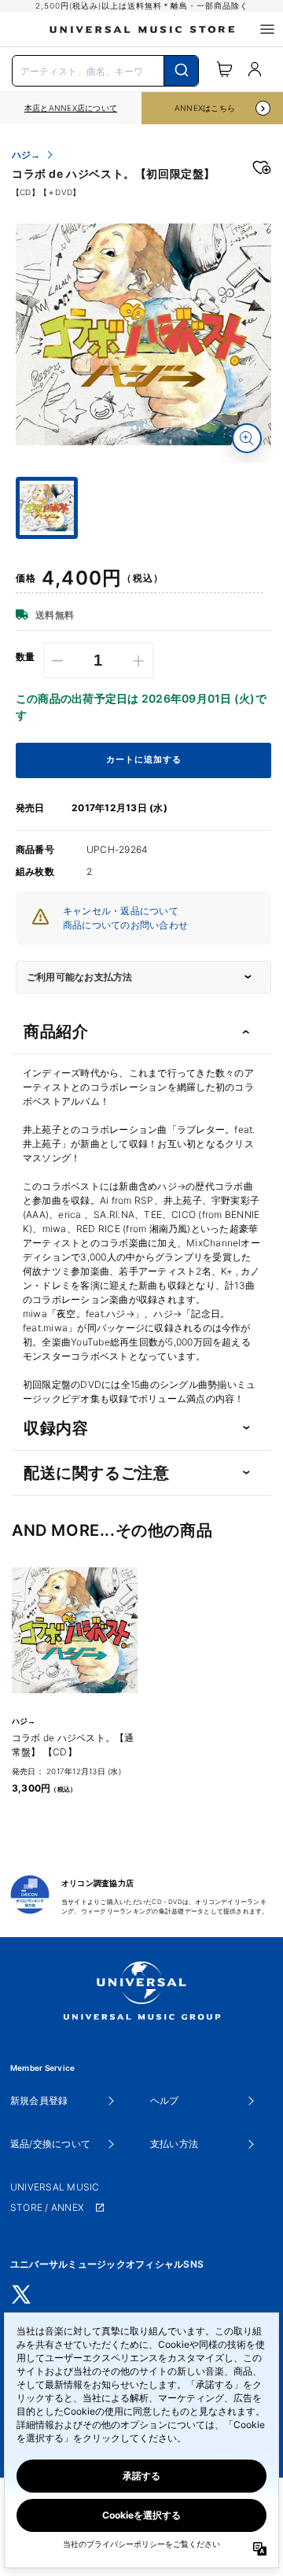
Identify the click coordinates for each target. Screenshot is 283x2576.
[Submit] (181, 71)
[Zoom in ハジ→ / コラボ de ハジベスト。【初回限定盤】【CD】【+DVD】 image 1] (247, 438)
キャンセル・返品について (121, 911)
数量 (26, 657)
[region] (71, 108)
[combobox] (105, 69)
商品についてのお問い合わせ (125, 925)
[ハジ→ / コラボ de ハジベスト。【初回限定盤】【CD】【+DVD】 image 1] (143, 335)
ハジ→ (26, 155)
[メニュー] (267, 29)
